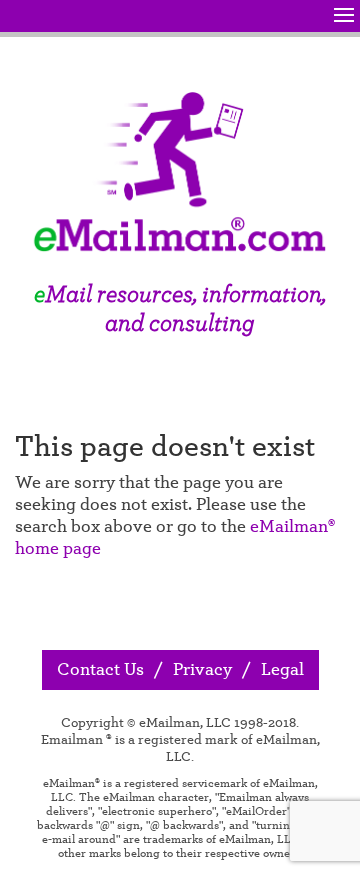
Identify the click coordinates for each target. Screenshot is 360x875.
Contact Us (100, 670)
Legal (282, 670)
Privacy (202, 670)
